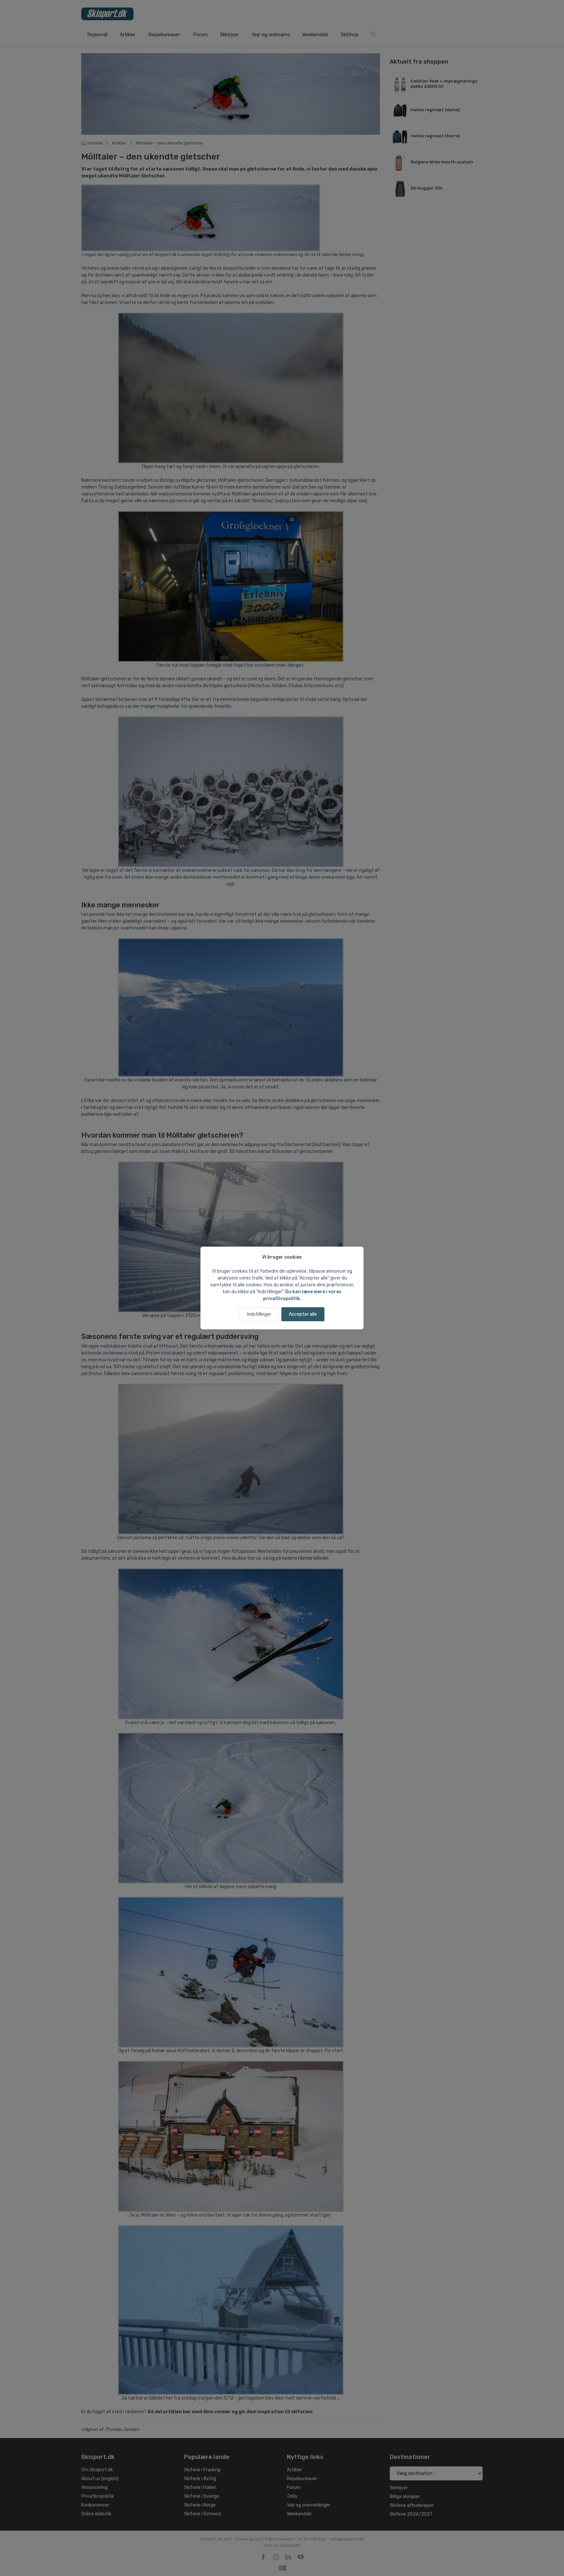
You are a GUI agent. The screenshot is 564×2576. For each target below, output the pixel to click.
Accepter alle (303, 1314)
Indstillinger (259, 1314)
